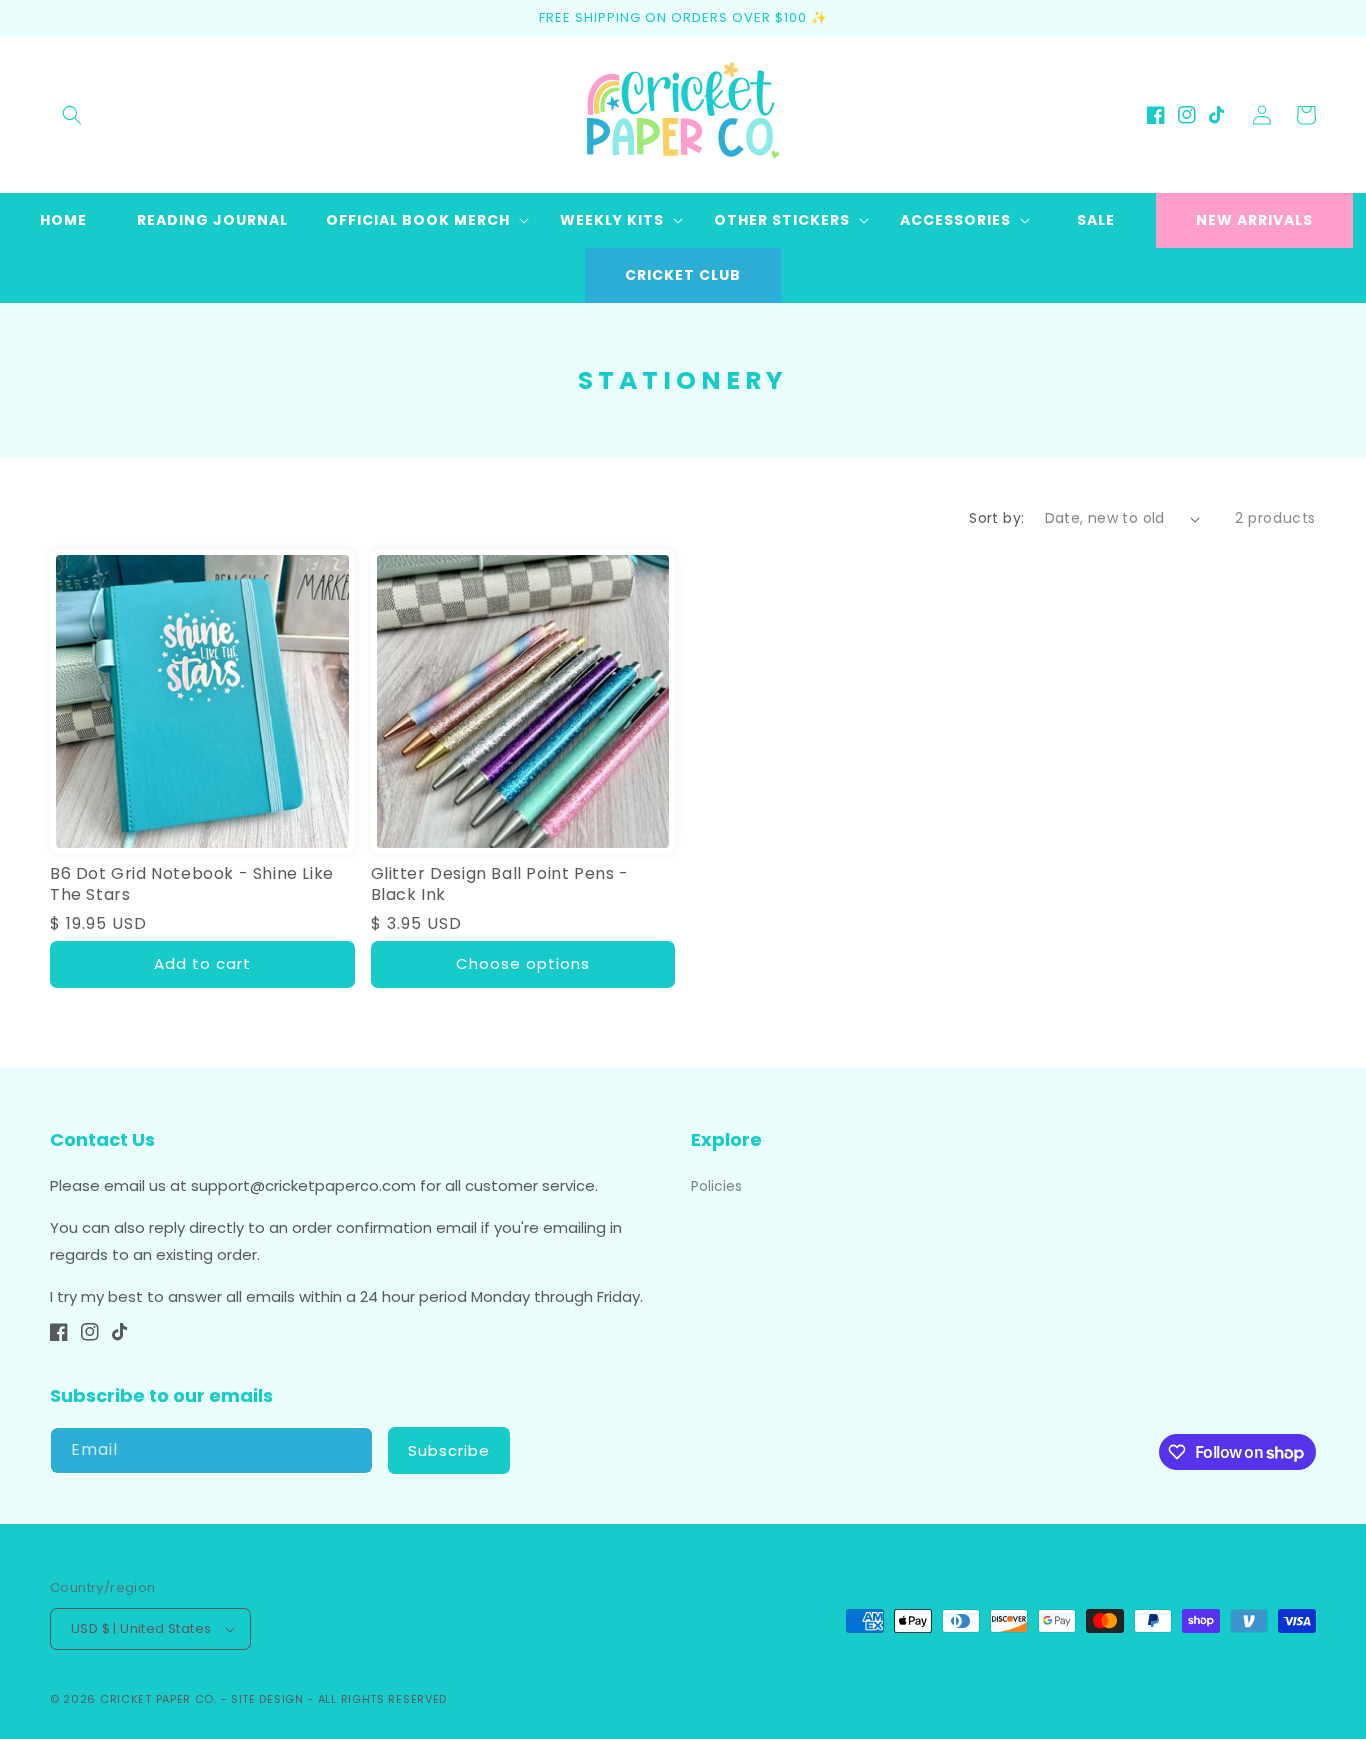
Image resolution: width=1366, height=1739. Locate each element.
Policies (716, 1186)
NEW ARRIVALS (1254, 220)
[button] (72, 115)
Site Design (267, 1699)
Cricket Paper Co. (158, 1699)
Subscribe (449, 1450)
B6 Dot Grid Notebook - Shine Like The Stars (192, 885)
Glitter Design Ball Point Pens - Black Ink (500, 885)
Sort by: (996, 518)
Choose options (523, 963)
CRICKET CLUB (683, 275)
